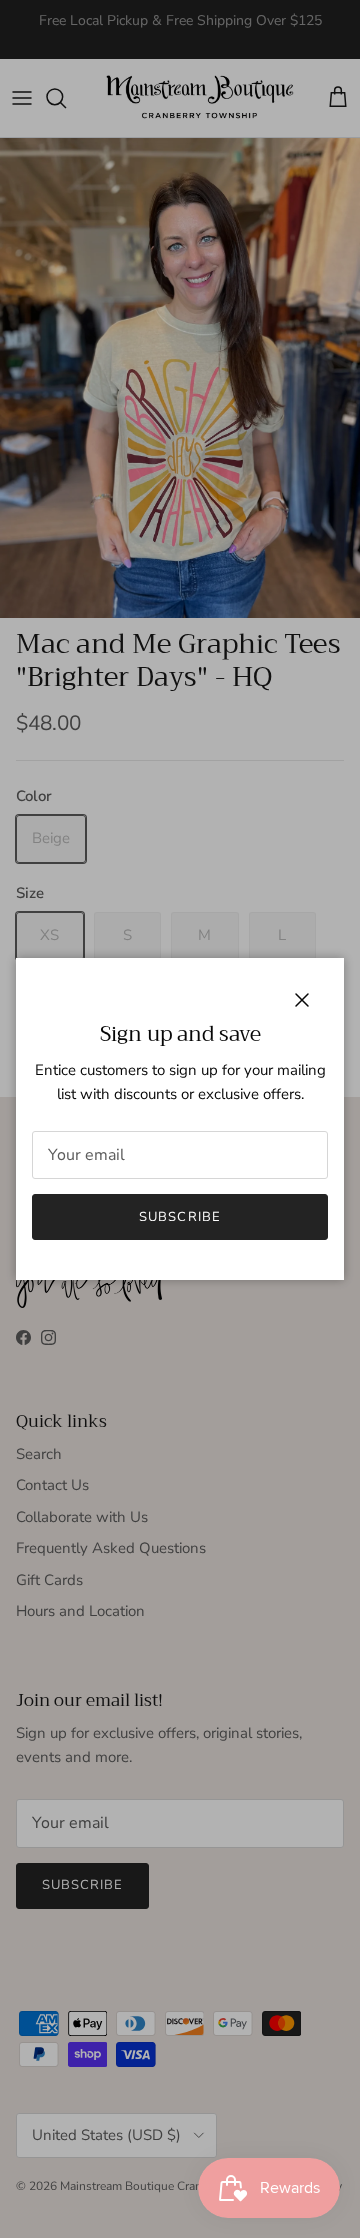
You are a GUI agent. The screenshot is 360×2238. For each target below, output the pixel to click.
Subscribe (179, 1217)
